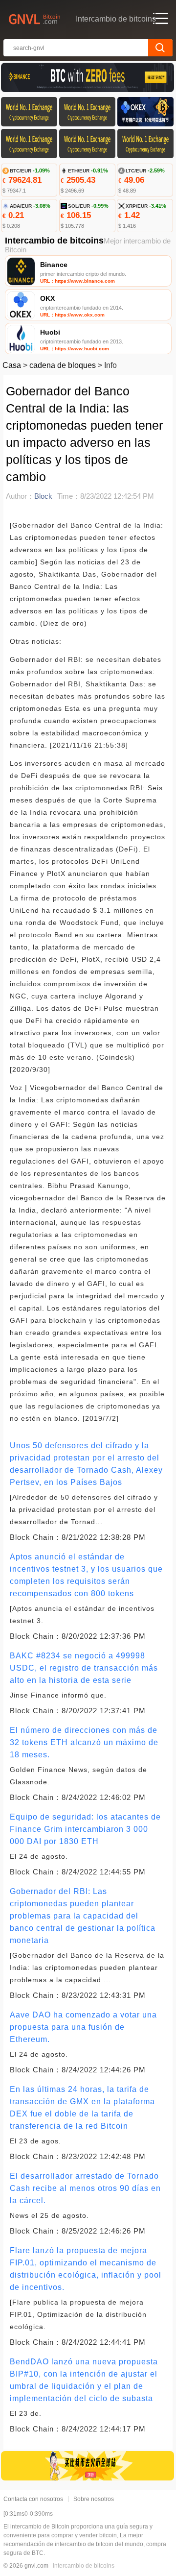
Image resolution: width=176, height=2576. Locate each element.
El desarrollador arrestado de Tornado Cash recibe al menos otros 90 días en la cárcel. (85, 2188)
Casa (12, 365)
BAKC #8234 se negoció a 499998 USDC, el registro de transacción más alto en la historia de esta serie (84, 1668)
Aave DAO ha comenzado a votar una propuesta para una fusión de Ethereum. (83, 2027)
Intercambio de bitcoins (84, 2566)
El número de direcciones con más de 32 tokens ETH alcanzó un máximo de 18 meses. (84, 1742)
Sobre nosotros (94, 2499)
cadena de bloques (63, 365)
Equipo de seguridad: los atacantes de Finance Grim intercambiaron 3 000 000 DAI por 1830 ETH (85, 1829)
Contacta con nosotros (33, 2499)
